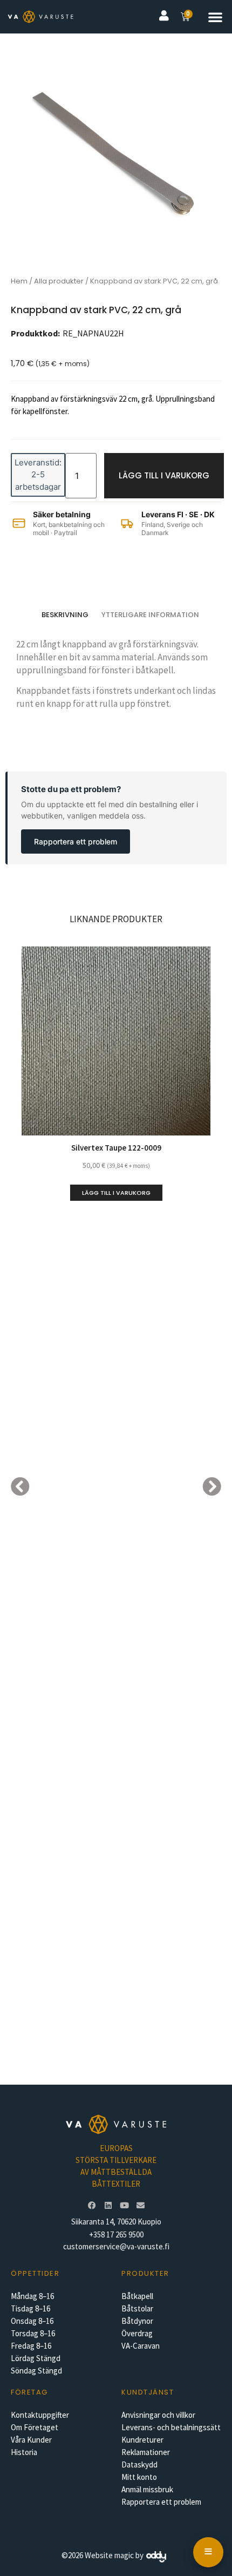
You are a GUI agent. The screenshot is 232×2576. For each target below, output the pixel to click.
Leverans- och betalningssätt (171, 2427)
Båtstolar (137, 2308)
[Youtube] (124, 2206)
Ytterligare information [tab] (150, 615)
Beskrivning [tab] (65, 615)
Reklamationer (146, 2452)
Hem (19, 281)
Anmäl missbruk (147, 2489)
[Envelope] (140, 2206)
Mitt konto (139, 2477)
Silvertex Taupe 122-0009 (116, 1148)
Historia (24, 2452)
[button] (215, 17)
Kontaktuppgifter (40, 2415)
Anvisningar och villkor (158, 2415)
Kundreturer (142, 2440)
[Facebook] (92, 2206)
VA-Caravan (141, 2346)
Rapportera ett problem (76, 841)
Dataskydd (139, 2465)
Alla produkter (59, 281)
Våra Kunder (31, 2440)
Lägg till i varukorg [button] (116, 1193)
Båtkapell (137, 2296)
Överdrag (137, 2333)
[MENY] (208, 2552)
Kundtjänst (148, 2392)
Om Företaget (35, 2427)
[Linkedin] (108, 2206)
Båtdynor (137, 2321)
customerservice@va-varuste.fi (116, 2246)
